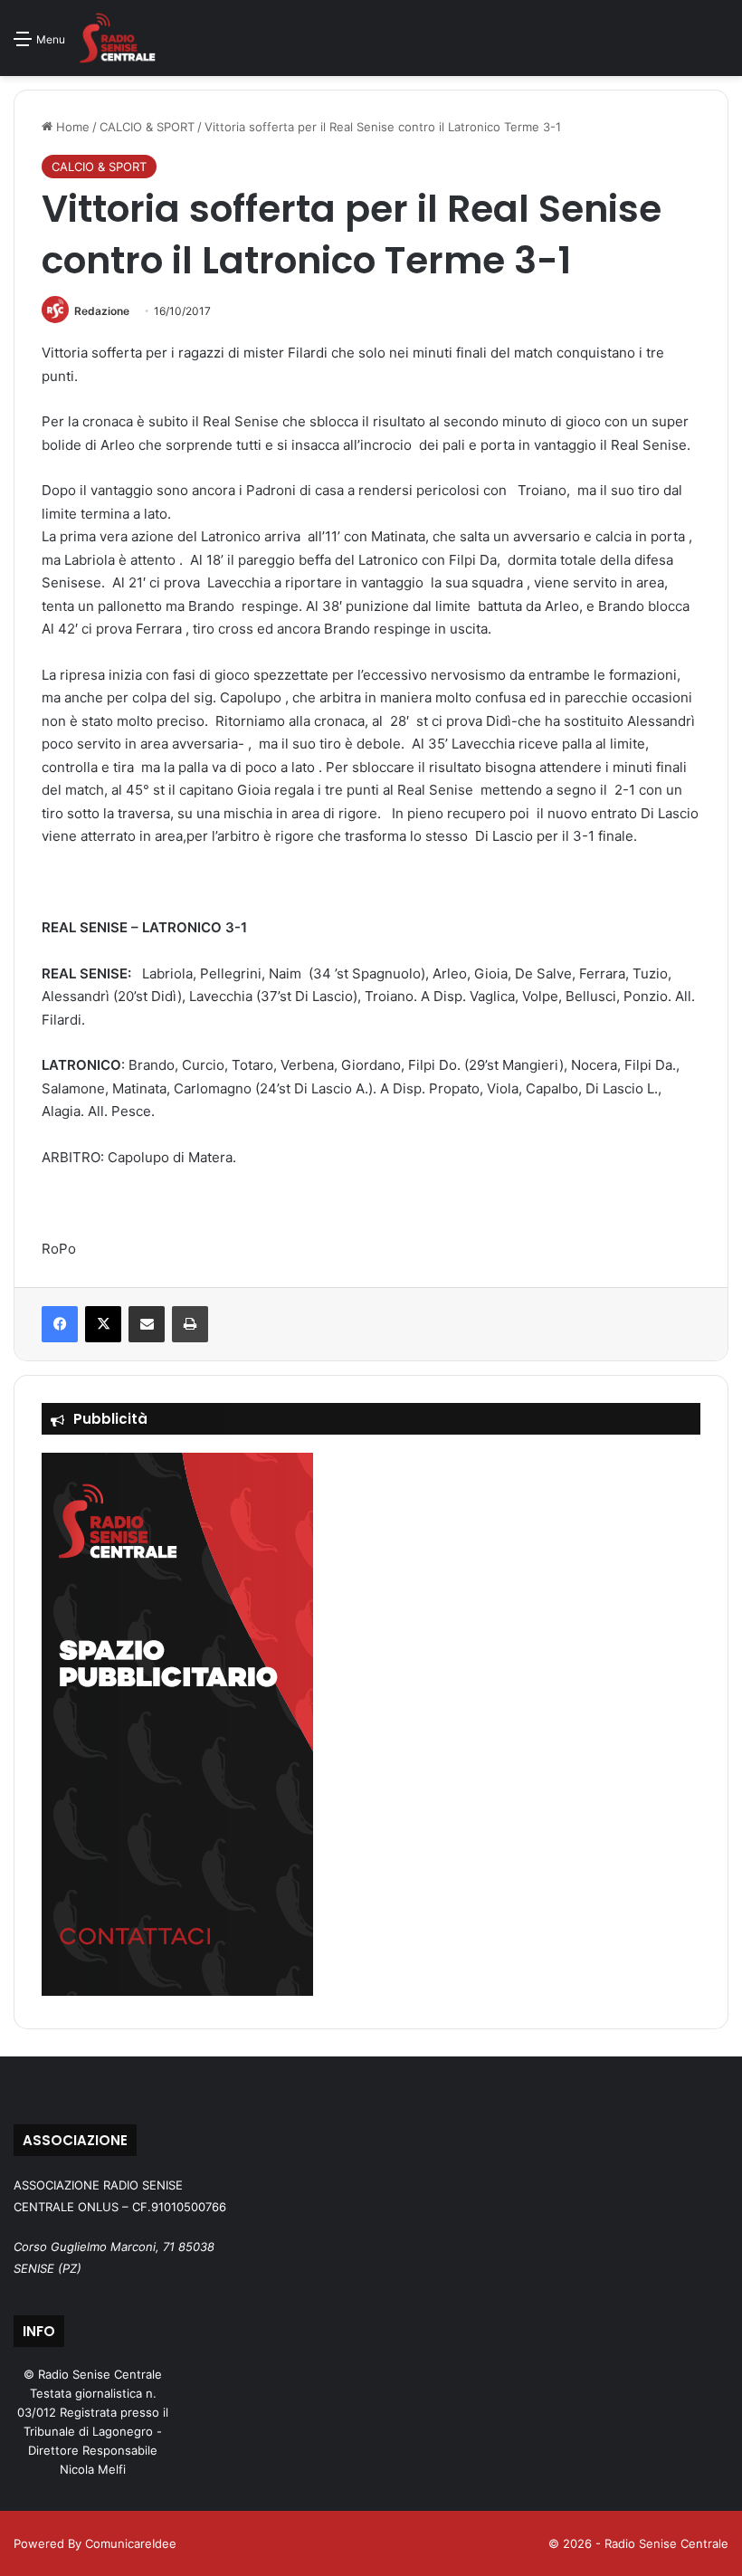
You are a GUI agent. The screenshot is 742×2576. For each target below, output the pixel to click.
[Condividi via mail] (147, 1324)
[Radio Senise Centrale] (117, 38)
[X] (103, 1324)
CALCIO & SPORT (147, 127)
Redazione (102, 311)
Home (71, 127)
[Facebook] (60, 1324)
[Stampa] (190, 1324)
